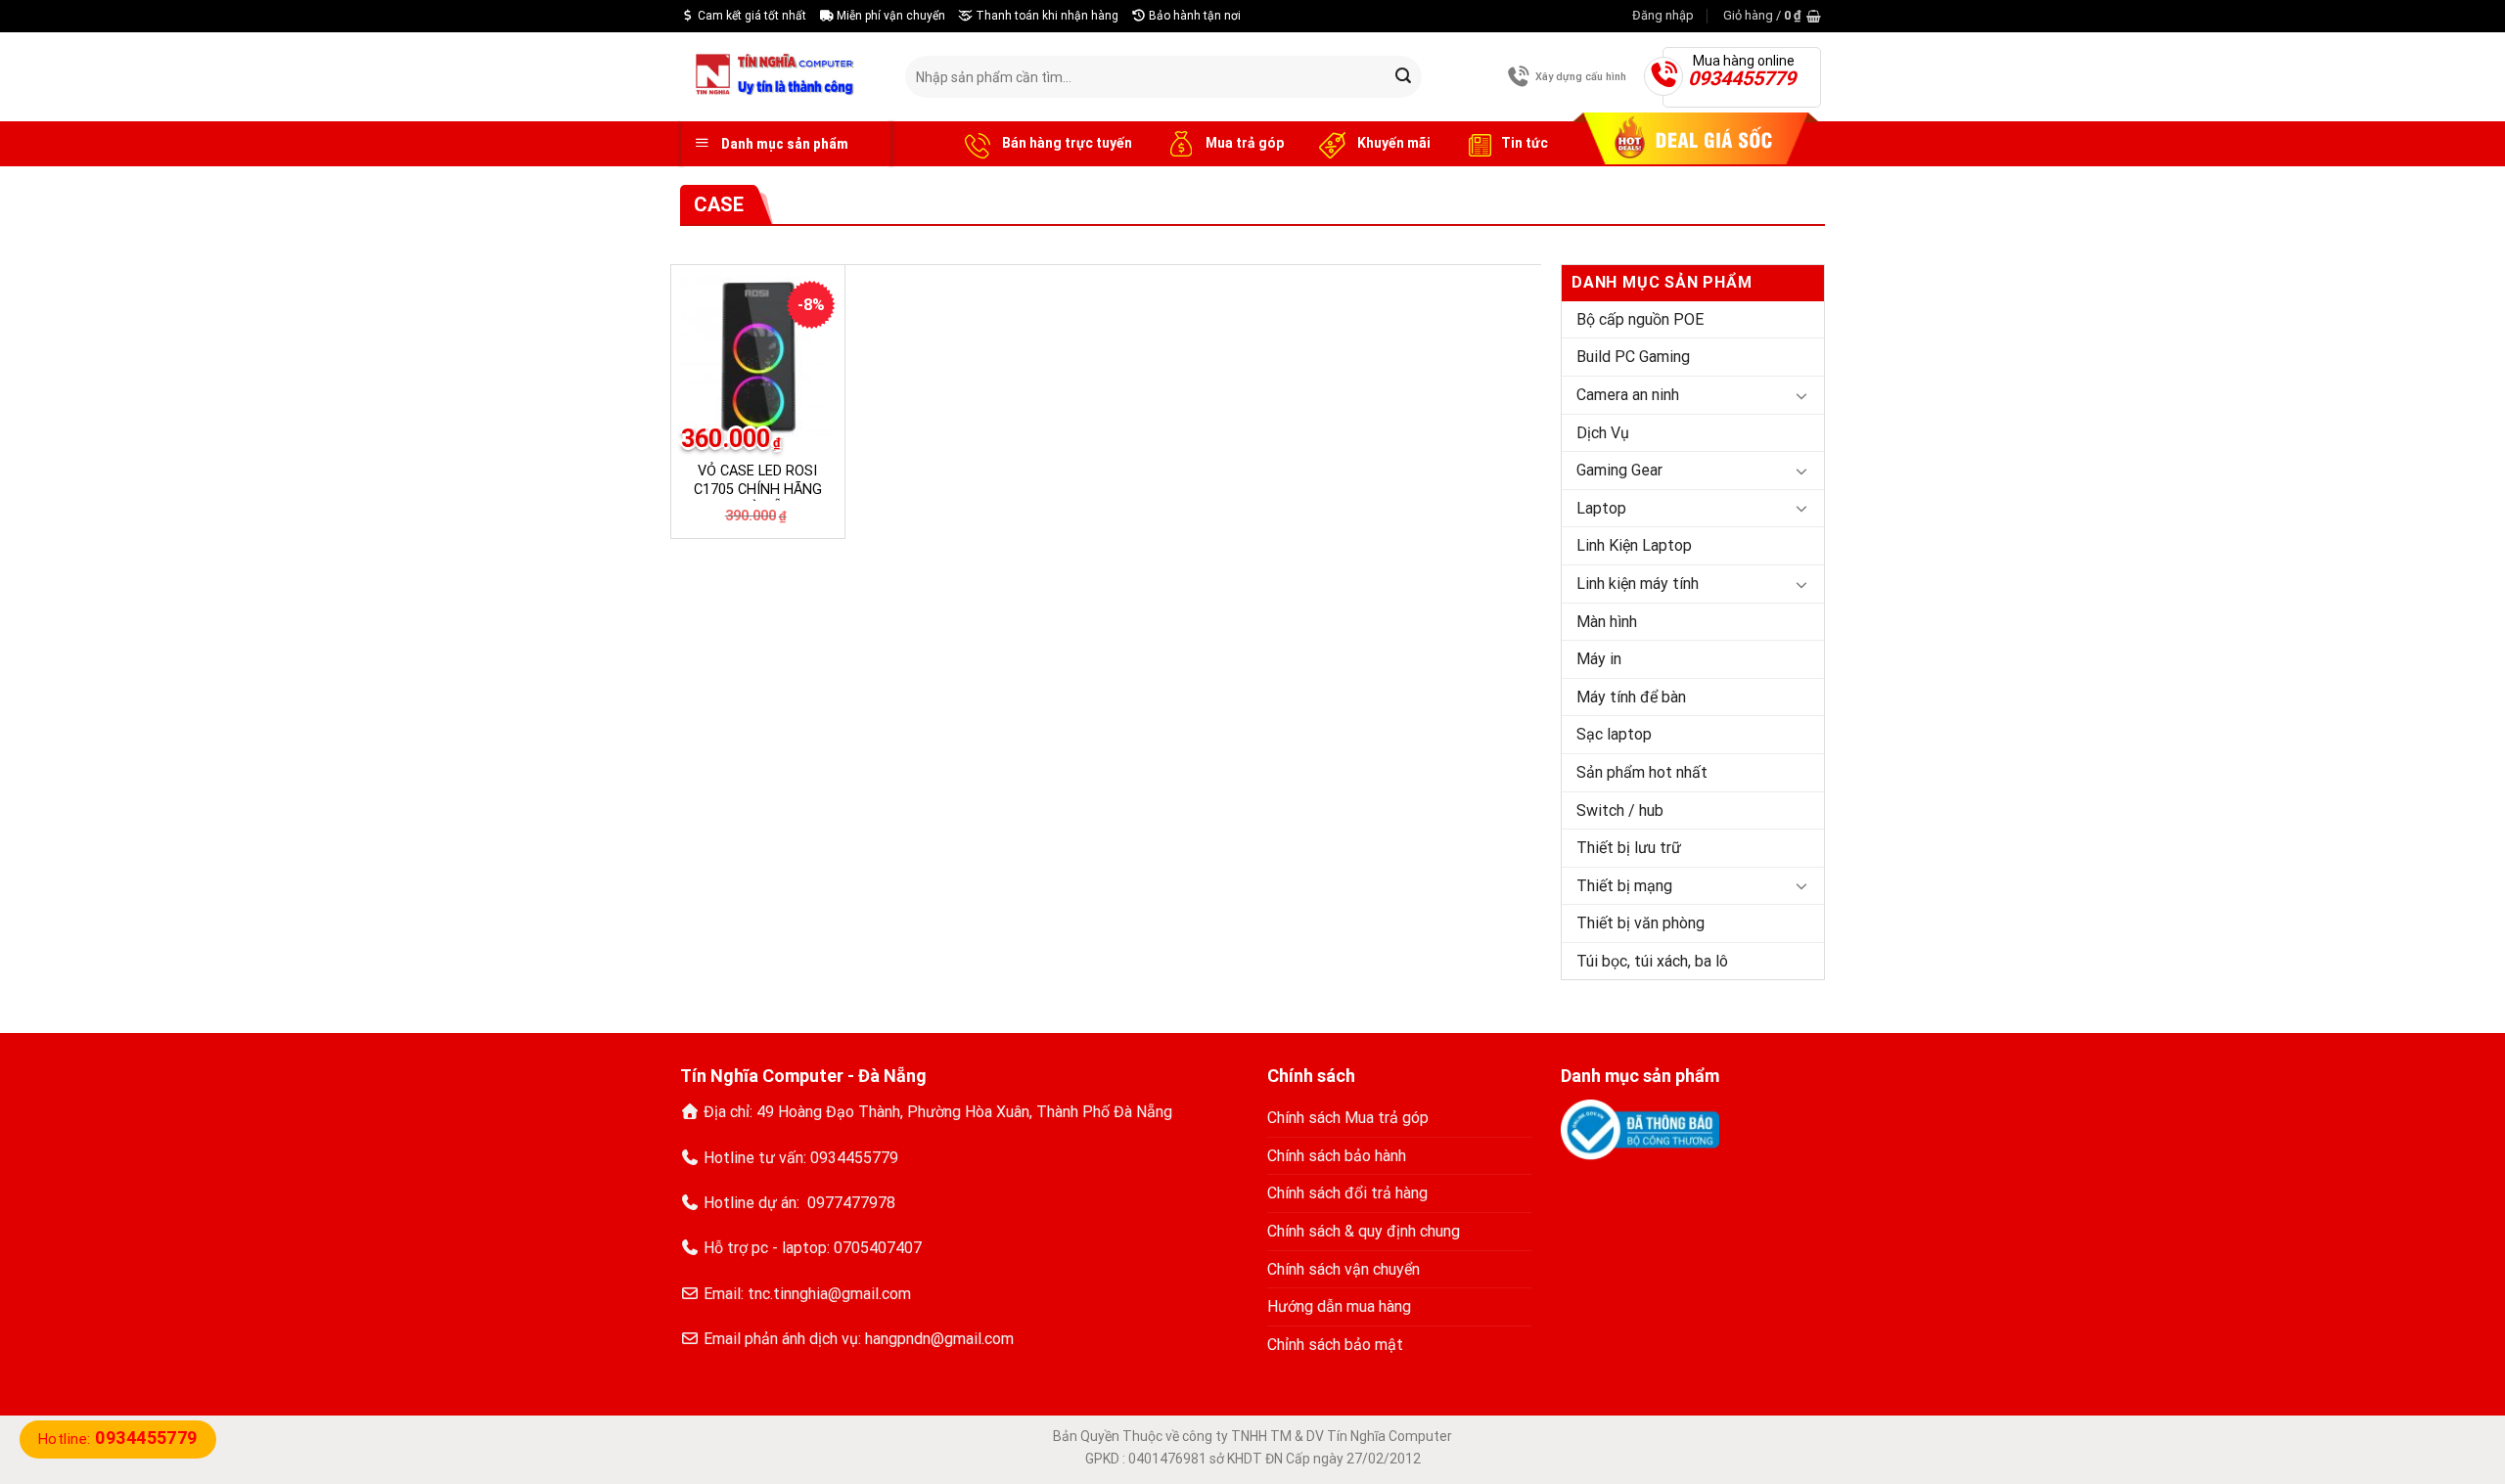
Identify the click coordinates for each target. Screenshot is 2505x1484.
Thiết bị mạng (1624, 886)
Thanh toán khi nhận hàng (1046, 16)
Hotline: (118, 1439)
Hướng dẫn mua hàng (1339, 1306)
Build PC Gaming (1633, 357)
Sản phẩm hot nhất (1642, 772)
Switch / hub (1620, 810)
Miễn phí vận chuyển (889, 16)
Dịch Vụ (1603, 433)
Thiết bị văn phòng (1640, 923)
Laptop (1601, 508)
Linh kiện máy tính (1638, 584)
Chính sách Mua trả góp (1348, 1118)
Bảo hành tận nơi (1193, 16)
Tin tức (1525, 143)
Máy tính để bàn (1631, 697)
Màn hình (1607, 622)
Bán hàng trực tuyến (1066, 143)
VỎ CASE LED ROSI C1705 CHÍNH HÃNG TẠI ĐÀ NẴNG (758, 489)
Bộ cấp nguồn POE (1640, 319)
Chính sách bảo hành (1337, 1156)
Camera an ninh (1628, 395)
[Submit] (1403, 77)
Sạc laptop (1614, 734)
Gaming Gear (1619, 470)
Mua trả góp (1243, 143)
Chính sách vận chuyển (1344, 1269)
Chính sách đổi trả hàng (1347, 1193)
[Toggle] (1801, 395)
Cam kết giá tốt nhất (751, 16)
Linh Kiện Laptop (1634, 545)
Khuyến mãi (1392, 143)
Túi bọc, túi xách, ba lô (1652, 961)
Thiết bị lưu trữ (1629, 848)
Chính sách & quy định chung (1364, 1231)
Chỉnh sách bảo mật (1335, 1345)
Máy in (1599, 659)
